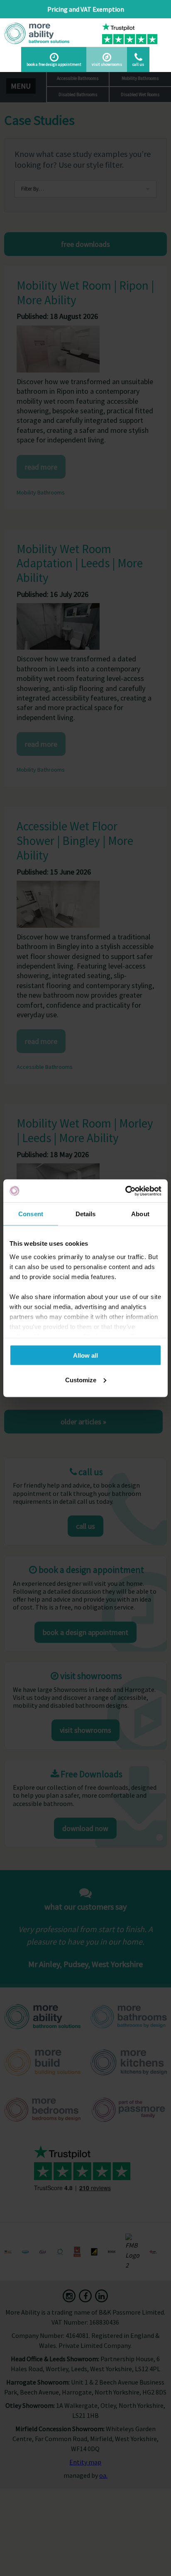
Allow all (85, 1355)
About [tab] (140, 1214)
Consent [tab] (31, 1214)
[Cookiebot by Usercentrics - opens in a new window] (125, 1191)
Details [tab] (86, 1214)
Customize (81, 1380)
